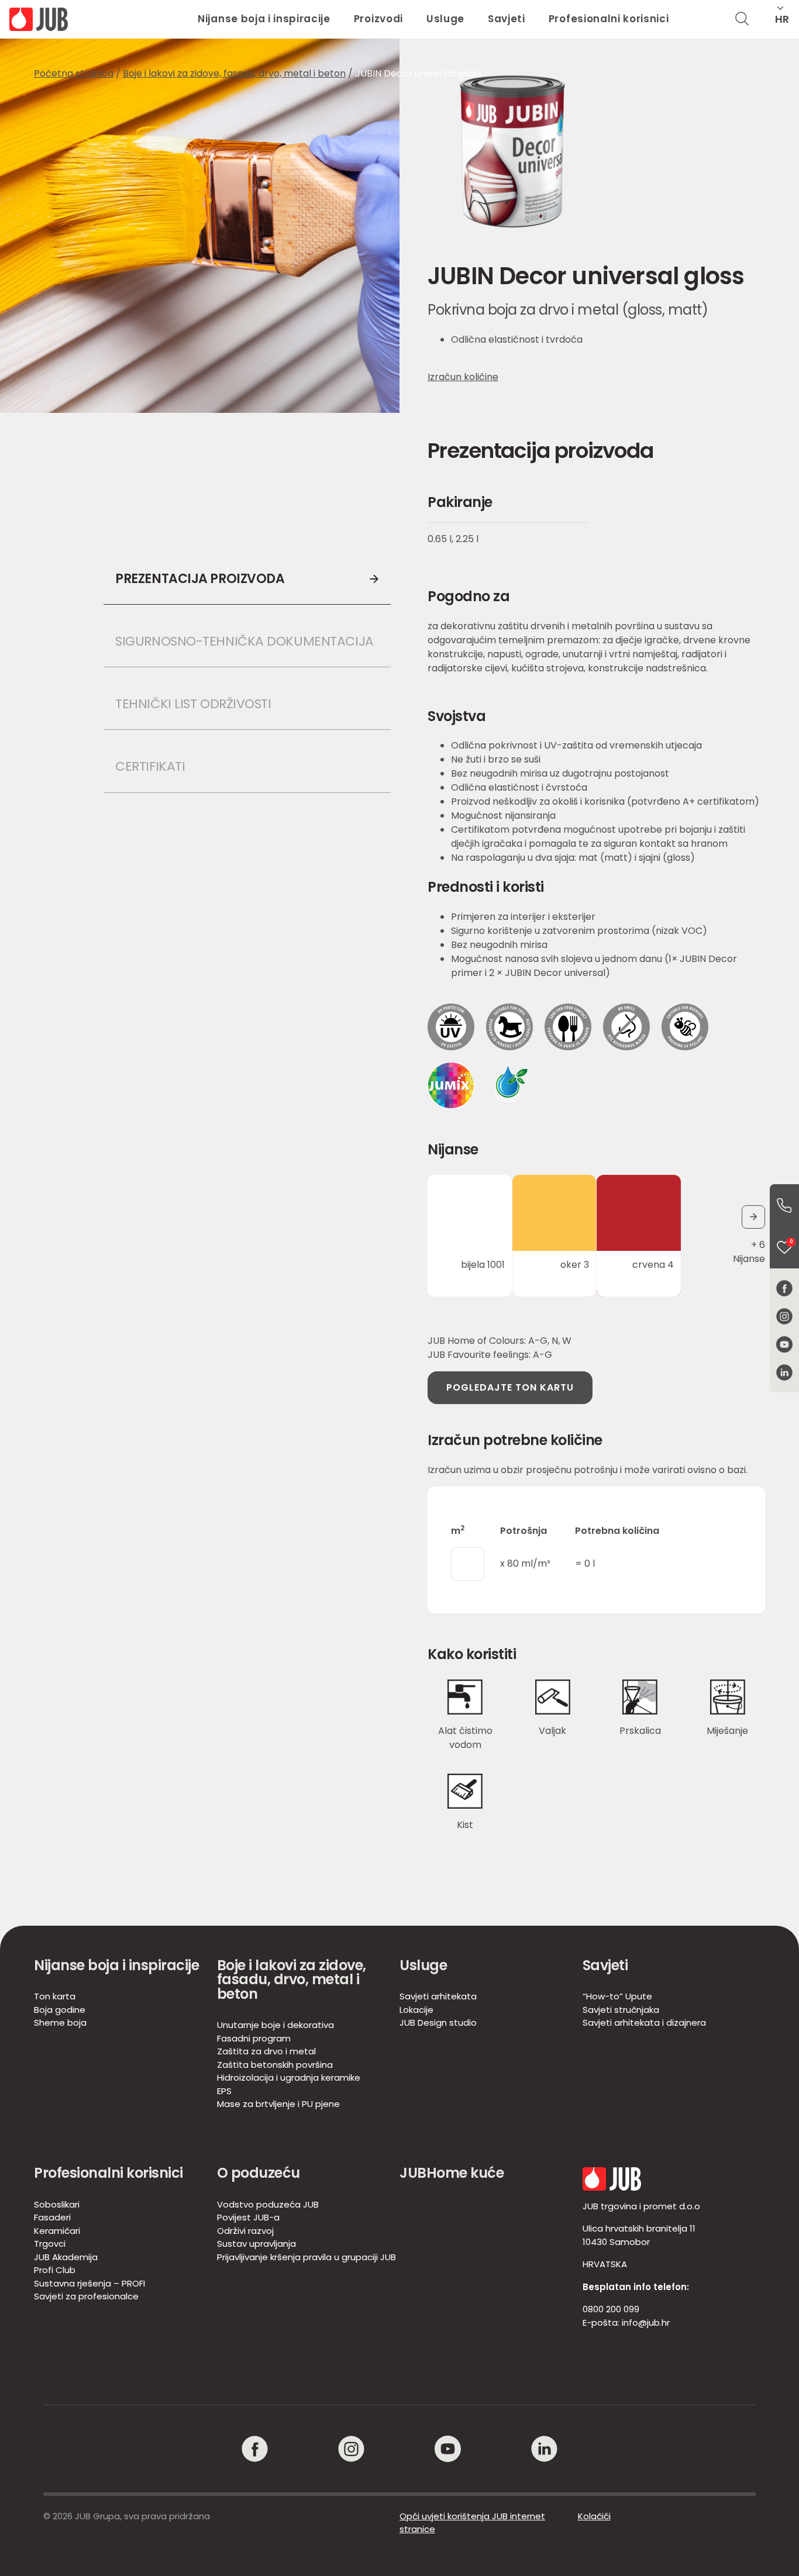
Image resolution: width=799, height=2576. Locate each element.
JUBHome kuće (452, 2173)
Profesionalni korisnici (609, 19)
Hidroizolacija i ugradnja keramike (289, 2077)
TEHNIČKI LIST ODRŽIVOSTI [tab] (195, 704)
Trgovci (50, 2244)
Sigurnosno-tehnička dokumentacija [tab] (244, 641)
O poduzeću (259, 2173)
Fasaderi (52, 2217)
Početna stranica (74, 73)
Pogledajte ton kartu (510, 1387)
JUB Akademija (66, 2257)
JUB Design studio (438, 2022)
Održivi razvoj (245, 2231)
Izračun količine (463, 377)
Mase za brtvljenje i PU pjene (278, 2104)
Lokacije (416, 2010)
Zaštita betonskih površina (275, 2065)
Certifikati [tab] (150, 766)
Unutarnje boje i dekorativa (275, 2025)
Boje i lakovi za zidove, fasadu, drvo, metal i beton (234, 73)
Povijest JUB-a (248, 2217)
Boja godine (60, 2010)
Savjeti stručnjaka (621, 2010)
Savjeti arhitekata (438, 1996)
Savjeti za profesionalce (86, 2296)
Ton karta (55, 1996)
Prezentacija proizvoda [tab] (200, 579)
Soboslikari (57, 2204)
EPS (224, 2091)
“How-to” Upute (617, 1996)
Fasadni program (254, 2038)
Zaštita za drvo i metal (266, 2051)
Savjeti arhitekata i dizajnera (644, 2022)
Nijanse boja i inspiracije (264, 19)
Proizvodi (378, 19)
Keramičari (57, 2231)
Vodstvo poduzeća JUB (268, 2204)
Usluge (445, 19)
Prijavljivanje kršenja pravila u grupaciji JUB (306, 2257)
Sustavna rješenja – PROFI (89, 2283)
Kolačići (594, 2516)
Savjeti (507, 19)
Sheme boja (60, 2022)
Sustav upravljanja (256, 2244)
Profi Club (55, 2270)
